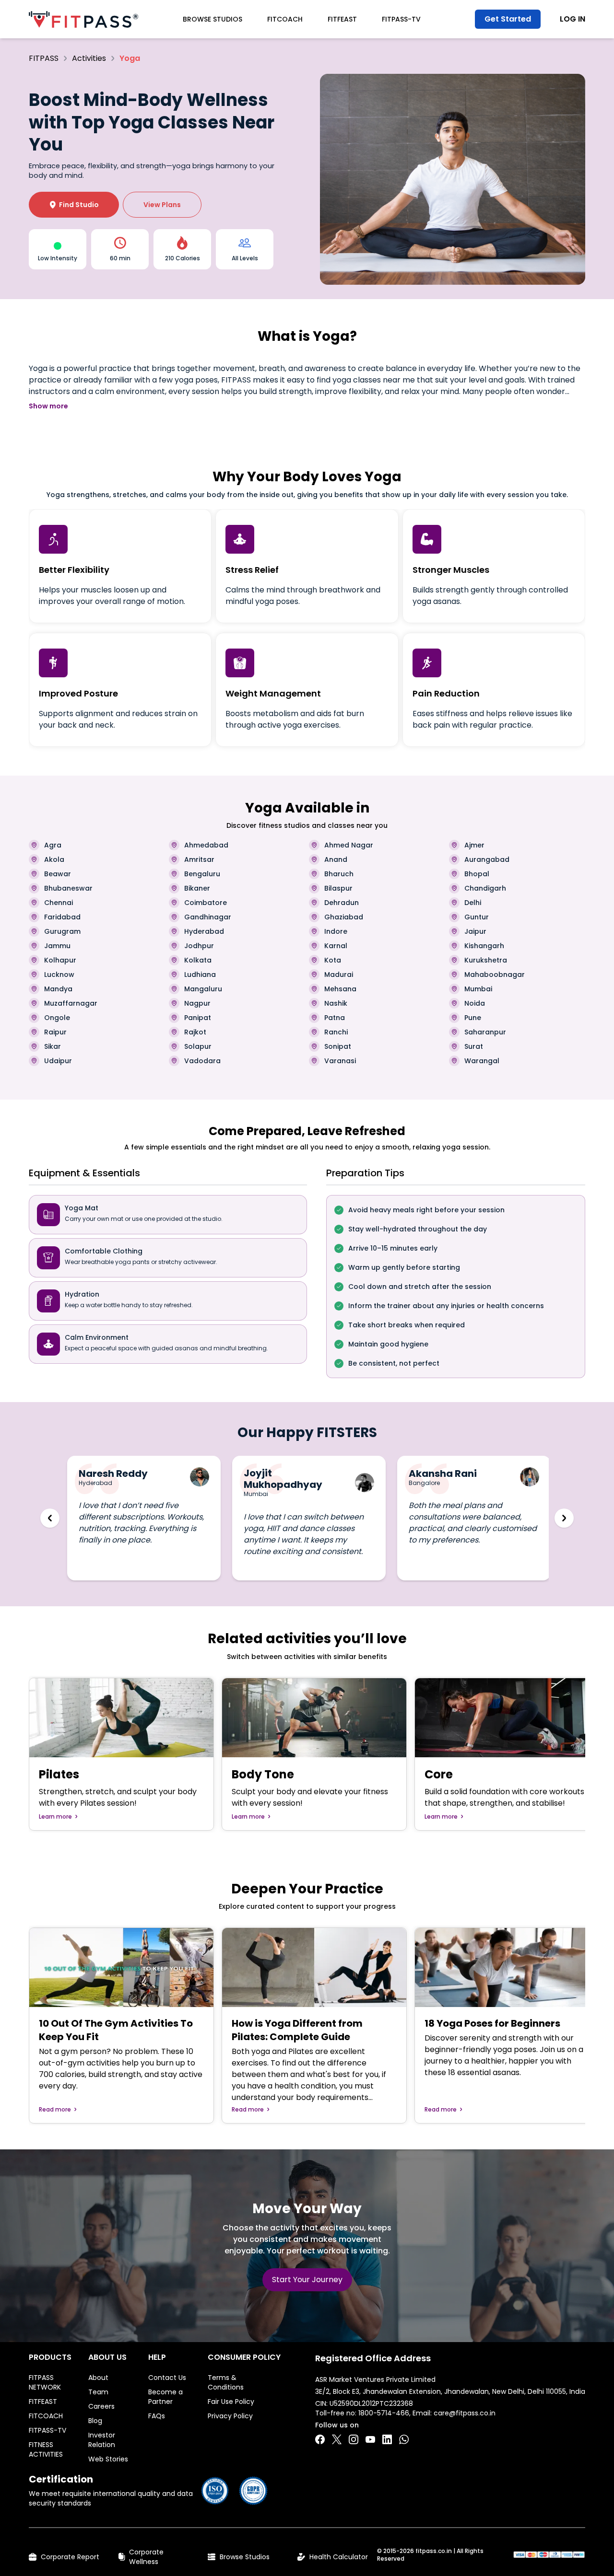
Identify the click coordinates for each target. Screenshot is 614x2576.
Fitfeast (342, 19)
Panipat (198, 1018)
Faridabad (62, 917)
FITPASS (44, 58)
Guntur (477, 917)
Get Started (508, 19)
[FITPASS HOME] (83, 19)
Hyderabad (204, 931)
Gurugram (62, 931)
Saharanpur (485, 1032)
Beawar (58, 874)
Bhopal (477, 874)
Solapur (198, 1046)
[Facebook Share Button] (320, 2439)
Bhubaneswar (68, 888)
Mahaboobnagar (495, 975)
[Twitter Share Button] (337, 2439)
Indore (336, 931)
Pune (473, 1018)
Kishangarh (484, 946)
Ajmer (474, 845)
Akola (54, 859)
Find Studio (74, 205)
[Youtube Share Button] (370, 2439)
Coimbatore (206, 903)
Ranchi (336, 1032)
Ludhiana (200, 975)
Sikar (53, 1046)
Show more (48, 406)
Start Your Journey (307, 2280)
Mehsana (340, 989)
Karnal (336, 946)
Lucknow (59, 975)
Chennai (59, 903)
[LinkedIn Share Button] (387, 2439)
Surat (474, 1046)
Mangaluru (203, 989)
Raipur (55, 1032)
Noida (475, 1003)
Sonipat (338, 1046)
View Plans (162, 205)
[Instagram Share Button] (354, 2439)
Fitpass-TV (401, 19)
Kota (333, 960)
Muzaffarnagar (71, 1003)
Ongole (57, 1018)
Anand (336, 859)
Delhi (473, 903)
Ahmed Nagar (349, 845)
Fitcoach (285, 19)
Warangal (482, 1061)
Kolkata (198, 960)
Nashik (336, 1003)
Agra (53, 845)
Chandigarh (485, 888)
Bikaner (197, 888)
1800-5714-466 (384, 2413)
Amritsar (199, 859)
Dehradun (342, 903)
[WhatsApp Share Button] (404, 2439)
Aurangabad (487, 859)
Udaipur (58, 1061)
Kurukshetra (486, 960)
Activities (89, 58)
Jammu (57, 946)
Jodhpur (199, 946)
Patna (335, 1018)
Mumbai (478, 989)
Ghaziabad (344, 917)
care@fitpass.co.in (465, 2413)
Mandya (58, 989)
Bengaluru (202, 874)
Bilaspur (338, 888)
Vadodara (202, 1061)
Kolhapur (60, 960)
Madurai (339, 975)
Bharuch (339, 874)
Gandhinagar (208, 917)
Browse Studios (213, 19)
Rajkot (195, 1032)
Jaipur (475, 931)
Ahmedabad (206, 845)
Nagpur (197, 1003)
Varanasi (340, 1061)
